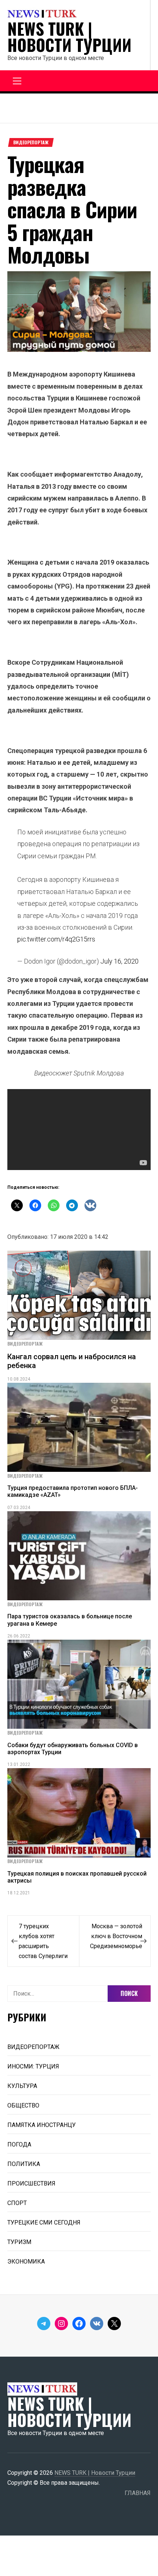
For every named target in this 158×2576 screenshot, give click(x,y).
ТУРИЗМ (19, 2242)
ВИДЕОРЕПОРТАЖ (31, 142)
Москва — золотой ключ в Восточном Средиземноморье (116, 1936)
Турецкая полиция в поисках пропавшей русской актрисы (77, 1877)
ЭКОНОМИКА (26, 2261)
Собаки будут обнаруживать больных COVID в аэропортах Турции (73, 1749)
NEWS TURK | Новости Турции (69, 37)
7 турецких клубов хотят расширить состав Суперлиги (43, 1941)
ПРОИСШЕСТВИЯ (31, 2183)
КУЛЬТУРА (22, 2086)
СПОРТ (17, 2203)
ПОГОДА (19, 2144)
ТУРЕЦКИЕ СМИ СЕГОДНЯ (44, 2222)
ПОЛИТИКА (24, 2164)
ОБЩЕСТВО (23, 2105)
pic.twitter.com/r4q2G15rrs (56, 939)
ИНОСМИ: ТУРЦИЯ (33, 2066)
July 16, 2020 (119, 961)
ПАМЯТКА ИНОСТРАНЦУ (42, 2125)
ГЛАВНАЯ (138, 2493)
